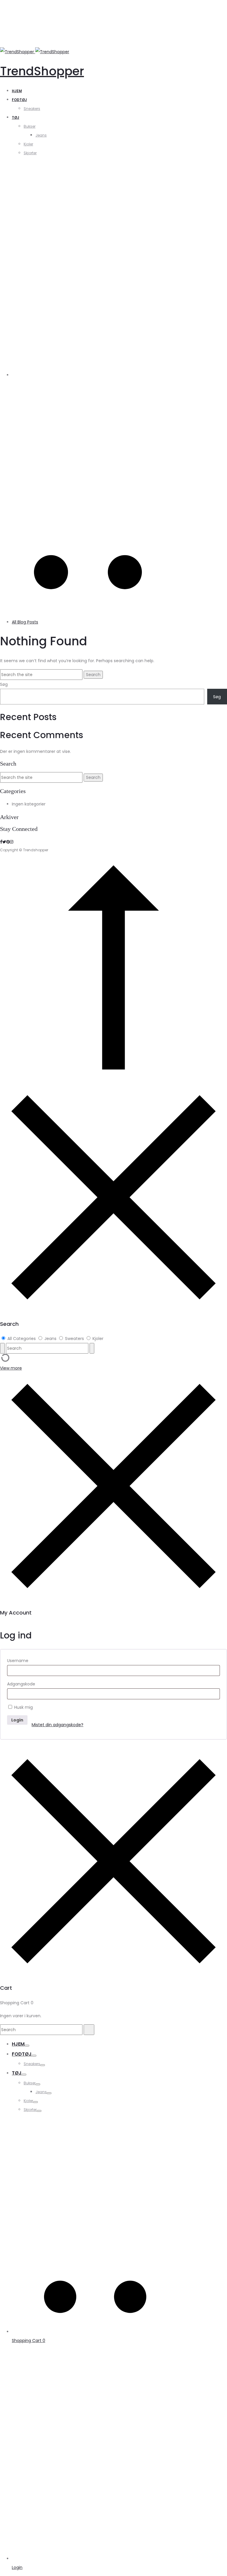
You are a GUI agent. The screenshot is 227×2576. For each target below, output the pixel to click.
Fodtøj (19, 100)
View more (11, 1368)
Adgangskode (21, 1684)
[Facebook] (1, 842)
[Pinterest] (8, 842)
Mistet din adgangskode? (57, 1725)
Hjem (17, 91)
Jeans (41, 135)
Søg (4, 684)
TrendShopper (42, 71)
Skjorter (30, 153)
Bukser (30, 126)
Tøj (16, 117)
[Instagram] (12, 842)
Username (18, 1661)
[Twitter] (4, 842)
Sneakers (32, 109)
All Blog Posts (25, 622)
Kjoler (28, 144)
